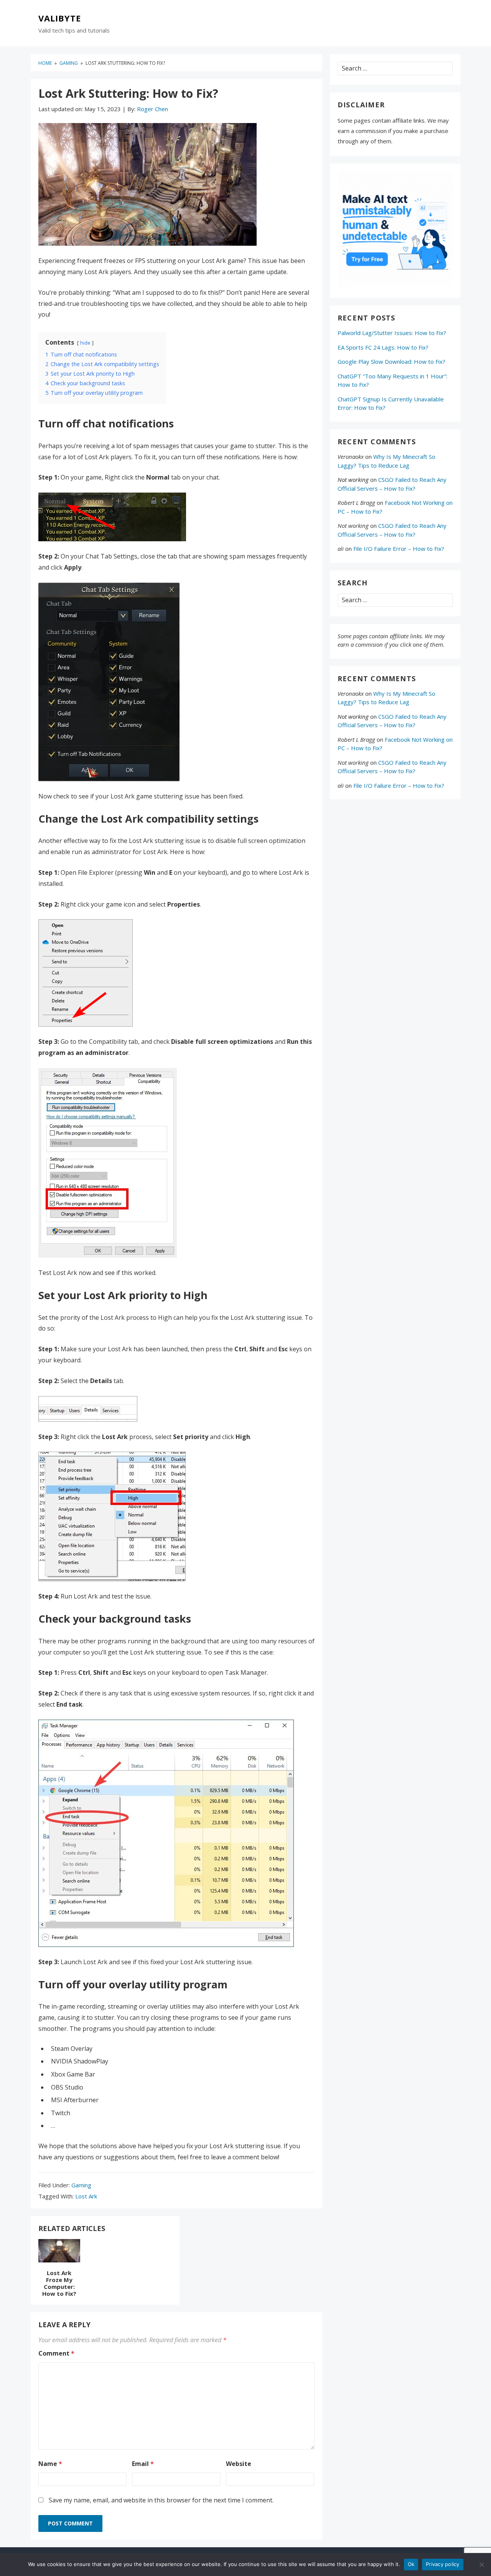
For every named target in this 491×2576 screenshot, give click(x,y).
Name (50, 2464)
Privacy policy (443, 2564)
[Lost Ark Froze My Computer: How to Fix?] (59, 2252)
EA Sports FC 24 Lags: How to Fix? (383, 347)
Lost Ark (86, 2196)
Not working (353, 480)
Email (143, 2464)
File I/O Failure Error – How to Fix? (399, 549)
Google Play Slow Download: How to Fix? (391, 361)
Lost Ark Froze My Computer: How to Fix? (59, 2283)
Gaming (81, 2185)
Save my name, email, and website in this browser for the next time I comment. (161, 2500)
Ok (411, 2564)
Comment (56, 2353)
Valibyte (60, 18)
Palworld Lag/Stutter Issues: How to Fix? (392, 333)
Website (239, 2464)
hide (85, 343)
